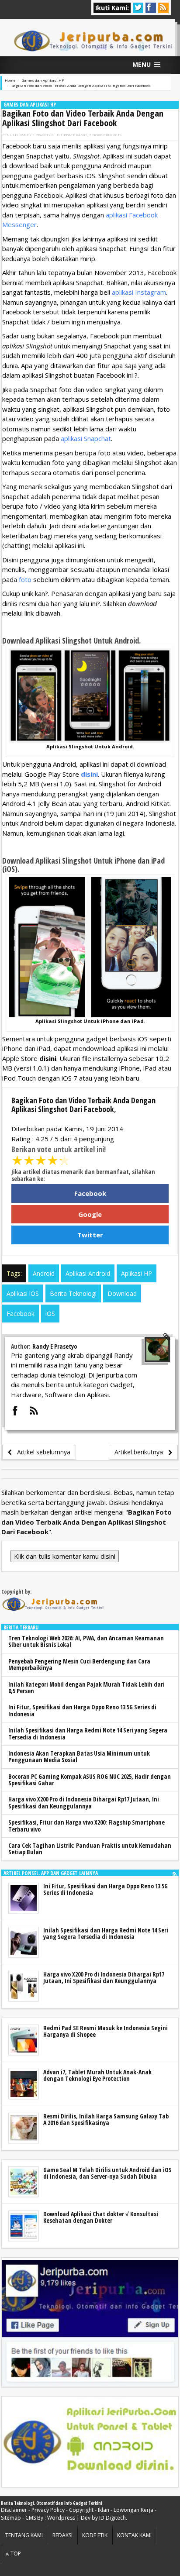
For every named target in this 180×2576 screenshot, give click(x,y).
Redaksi (62, 2535)
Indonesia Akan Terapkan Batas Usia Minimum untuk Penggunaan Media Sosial (79, 1756)
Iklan (104, 2510)
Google (90, 1214)
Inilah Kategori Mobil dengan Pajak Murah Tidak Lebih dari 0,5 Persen (87, 1687)
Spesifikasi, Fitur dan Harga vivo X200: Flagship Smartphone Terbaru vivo (87, 1825)
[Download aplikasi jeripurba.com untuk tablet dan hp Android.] (90, 2442)
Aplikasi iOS (23, 1293)
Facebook (90, 1193)
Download (122, 1293)
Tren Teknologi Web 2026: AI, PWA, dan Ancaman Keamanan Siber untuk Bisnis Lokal (86, 1641)
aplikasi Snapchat (86, 438)
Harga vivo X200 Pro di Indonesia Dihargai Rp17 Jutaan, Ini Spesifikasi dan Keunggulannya (84, 1802)
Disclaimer (14, 2510)
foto (25, 579)
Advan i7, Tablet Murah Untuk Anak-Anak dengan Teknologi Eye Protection (97, 2075)
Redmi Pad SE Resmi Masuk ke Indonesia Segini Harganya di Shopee (106, 2031)
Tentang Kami (24, 2535)
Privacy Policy (48, 2510)
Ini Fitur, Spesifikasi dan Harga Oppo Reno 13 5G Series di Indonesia (82, 1710)
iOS (50, 1314)
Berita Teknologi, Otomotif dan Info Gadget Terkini (52, 2503)
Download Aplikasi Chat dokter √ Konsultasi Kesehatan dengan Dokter (101, 2217)
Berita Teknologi (73, 1293)
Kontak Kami (134, 2535)
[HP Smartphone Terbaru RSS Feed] (175, 1873)
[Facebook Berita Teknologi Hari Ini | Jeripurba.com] (90, 2322)
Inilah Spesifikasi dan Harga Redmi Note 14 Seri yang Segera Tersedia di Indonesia (88, 1733)
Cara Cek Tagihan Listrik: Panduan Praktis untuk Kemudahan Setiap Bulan (90, 1849)
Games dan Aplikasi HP (30, 105)
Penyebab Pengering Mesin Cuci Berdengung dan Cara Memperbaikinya (79, 1664)
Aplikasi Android (88, 1273)
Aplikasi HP (137, 1273)
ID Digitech (112, 2518)
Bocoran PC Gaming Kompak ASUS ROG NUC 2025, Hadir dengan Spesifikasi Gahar (90, 1780)
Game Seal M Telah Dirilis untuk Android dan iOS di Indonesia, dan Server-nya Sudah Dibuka (107, 2173)
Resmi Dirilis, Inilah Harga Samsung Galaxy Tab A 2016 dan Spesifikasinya (106, 2119)
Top (15, 2554)
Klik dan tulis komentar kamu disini (65, 1556)
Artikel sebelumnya (41, 1452)
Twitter (90, 1235)
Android (44, 1273)
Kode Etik (95, 2535)
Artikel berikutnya (141, 1452)
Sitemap (11, 2518)
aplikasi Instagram (139, 292)
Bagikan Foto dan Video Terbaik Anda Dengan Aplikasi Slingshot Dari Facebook (83, 118)
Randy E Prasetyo (36, 135)
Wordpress (61, 2518)
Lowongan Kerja (133, 2510)
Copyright (81, 2510)
